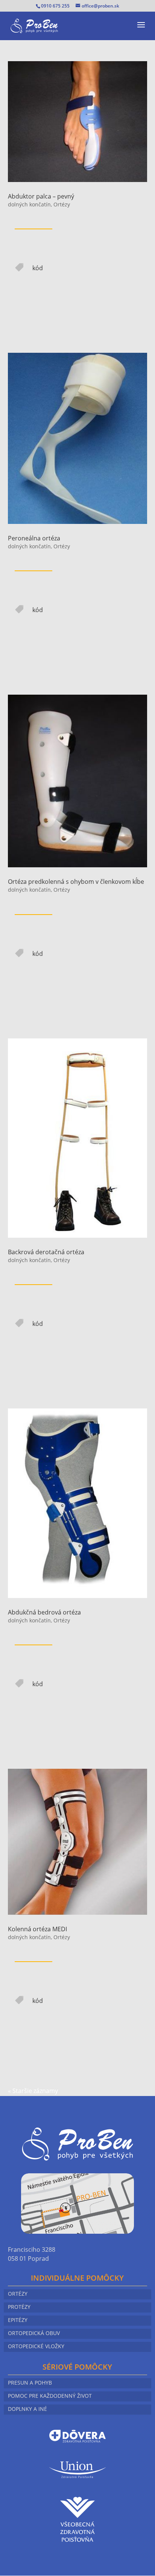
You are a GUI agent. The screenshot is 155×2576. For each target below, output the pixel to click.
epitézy (18, 2320)
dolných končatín (29, 204)
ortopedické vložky (36, 2347)
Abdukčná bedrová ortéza (44, 1612)
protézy (19, 2307)
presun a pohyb (30, 2383)
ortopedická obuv (34, 2334)
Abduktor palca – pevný (41, 196)
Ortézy (62, 204)
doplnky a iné (27, 2409)
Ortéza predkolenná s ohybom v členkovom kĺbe (76, 882)
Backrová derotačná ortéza (46, 1252)
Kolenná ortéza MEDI (37, 1929)
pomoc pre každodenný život (50, 2396)
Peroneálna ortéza (34, 538)
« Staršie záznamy (33, 2091)
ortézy (18, 2294)
